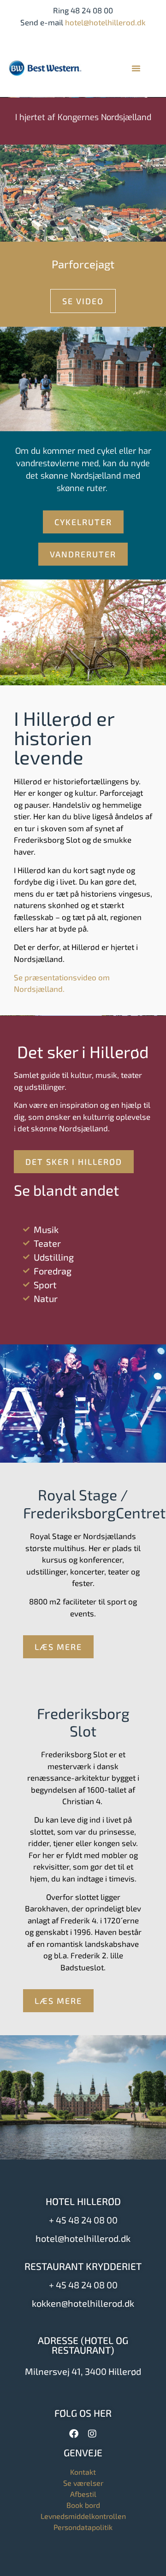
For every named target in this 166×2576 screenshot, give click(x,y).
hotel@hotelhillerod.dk (105, 22)
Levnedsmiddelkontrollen (83, 2516)
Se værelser (83, 2483)
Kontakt (83, 2472)
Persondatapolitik (83, 2527)
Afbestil (83, 2494)
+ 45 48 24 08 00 (83, 2220)
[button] (136, 68)
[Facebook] (74, 2434)
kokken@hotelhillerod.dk (83, 2303)
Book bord (83, 2505)
